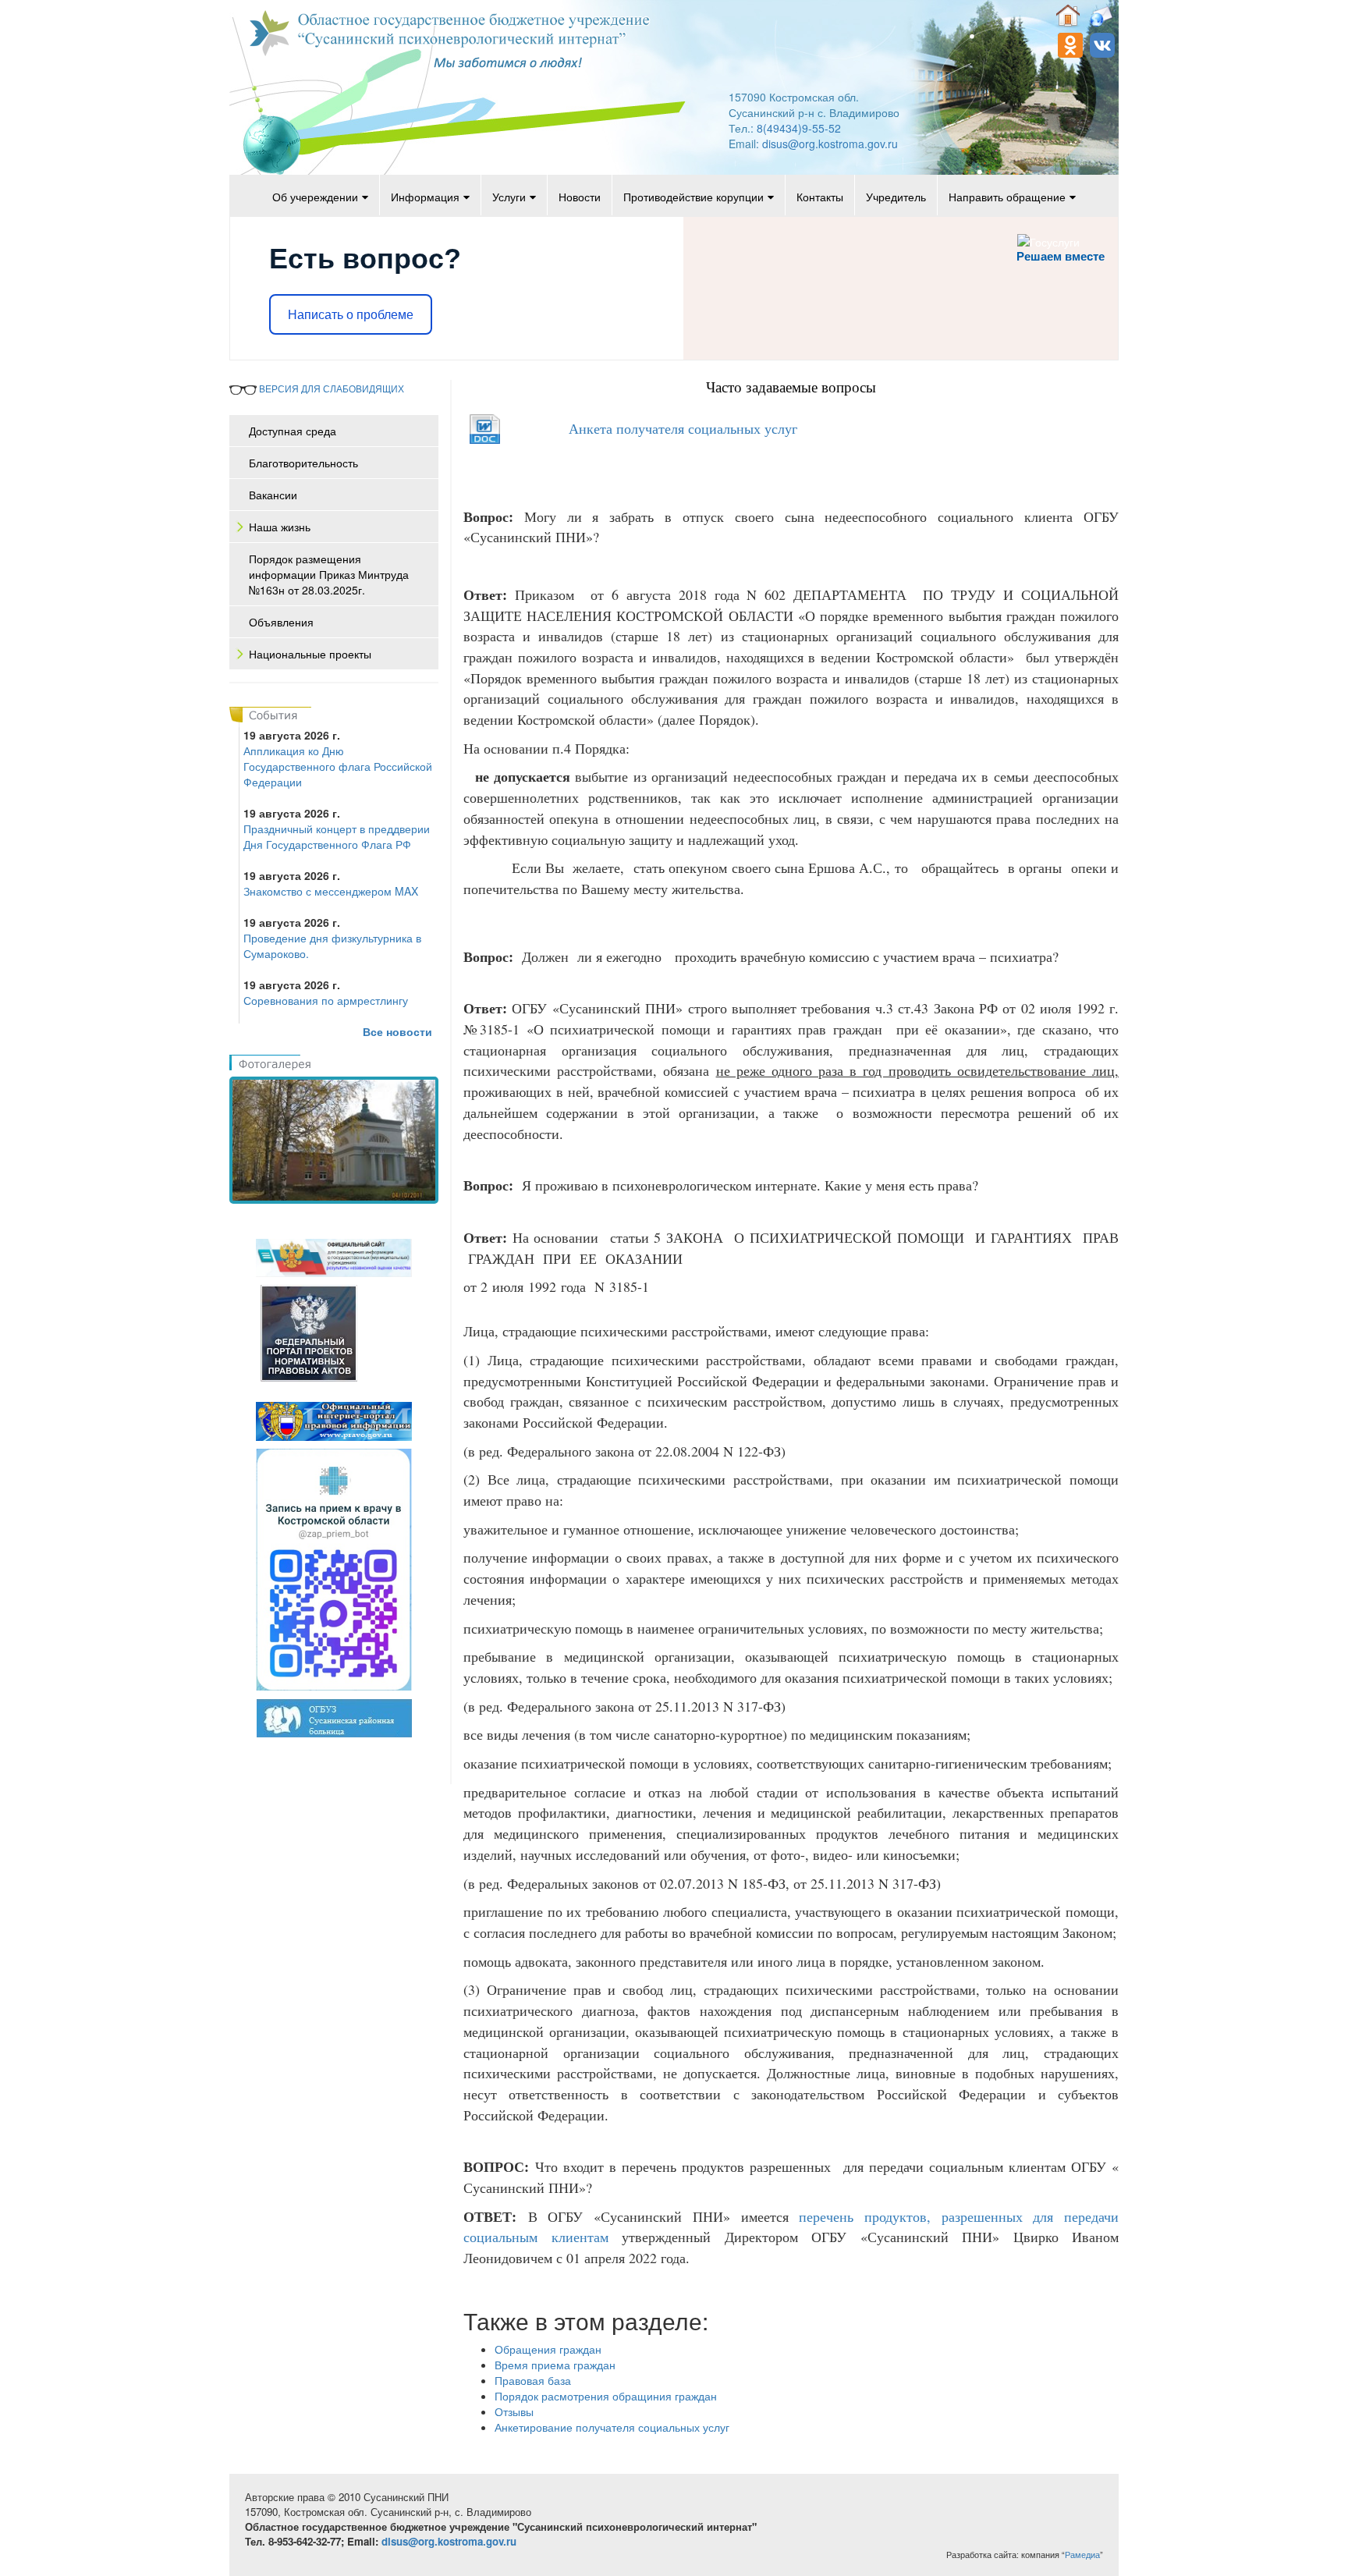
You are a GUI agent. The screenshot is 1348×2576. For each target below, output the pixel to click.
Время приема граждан (555, 2365)
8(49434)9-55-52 (799, 128)
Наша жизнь (280, 527)
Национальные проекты (310, 654)
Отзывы (514, 2411)
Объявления (281, 622)
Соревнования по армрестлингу (326, 1000)
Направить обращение (1007, 197)
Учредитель (896, 197)
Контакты (820, 197)
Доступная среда (293, 431)
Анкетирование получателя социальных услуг (612, 2427)
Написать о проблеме (351, 315)
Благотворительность (303, 463)
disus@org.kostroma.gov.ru (830, 144)
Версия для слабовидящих (330, 388)
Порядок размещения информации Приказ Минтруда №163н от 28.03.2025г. (329, 574)
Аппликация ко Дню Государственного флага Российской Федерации (338, 766)
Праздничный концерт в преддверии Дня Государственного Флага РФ (337, 836)
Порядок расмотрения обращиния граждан (606, 2396)
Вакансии (273, 495)
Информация (425, 197)
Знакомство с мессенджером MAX (331, 891)
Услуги (509, 197)
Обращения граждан (548, 2349)
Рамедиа (1082, 2555)
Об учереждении (315, 197)
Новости (580, 197)
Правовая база (533, 2380)
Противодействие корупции (694, 197)
